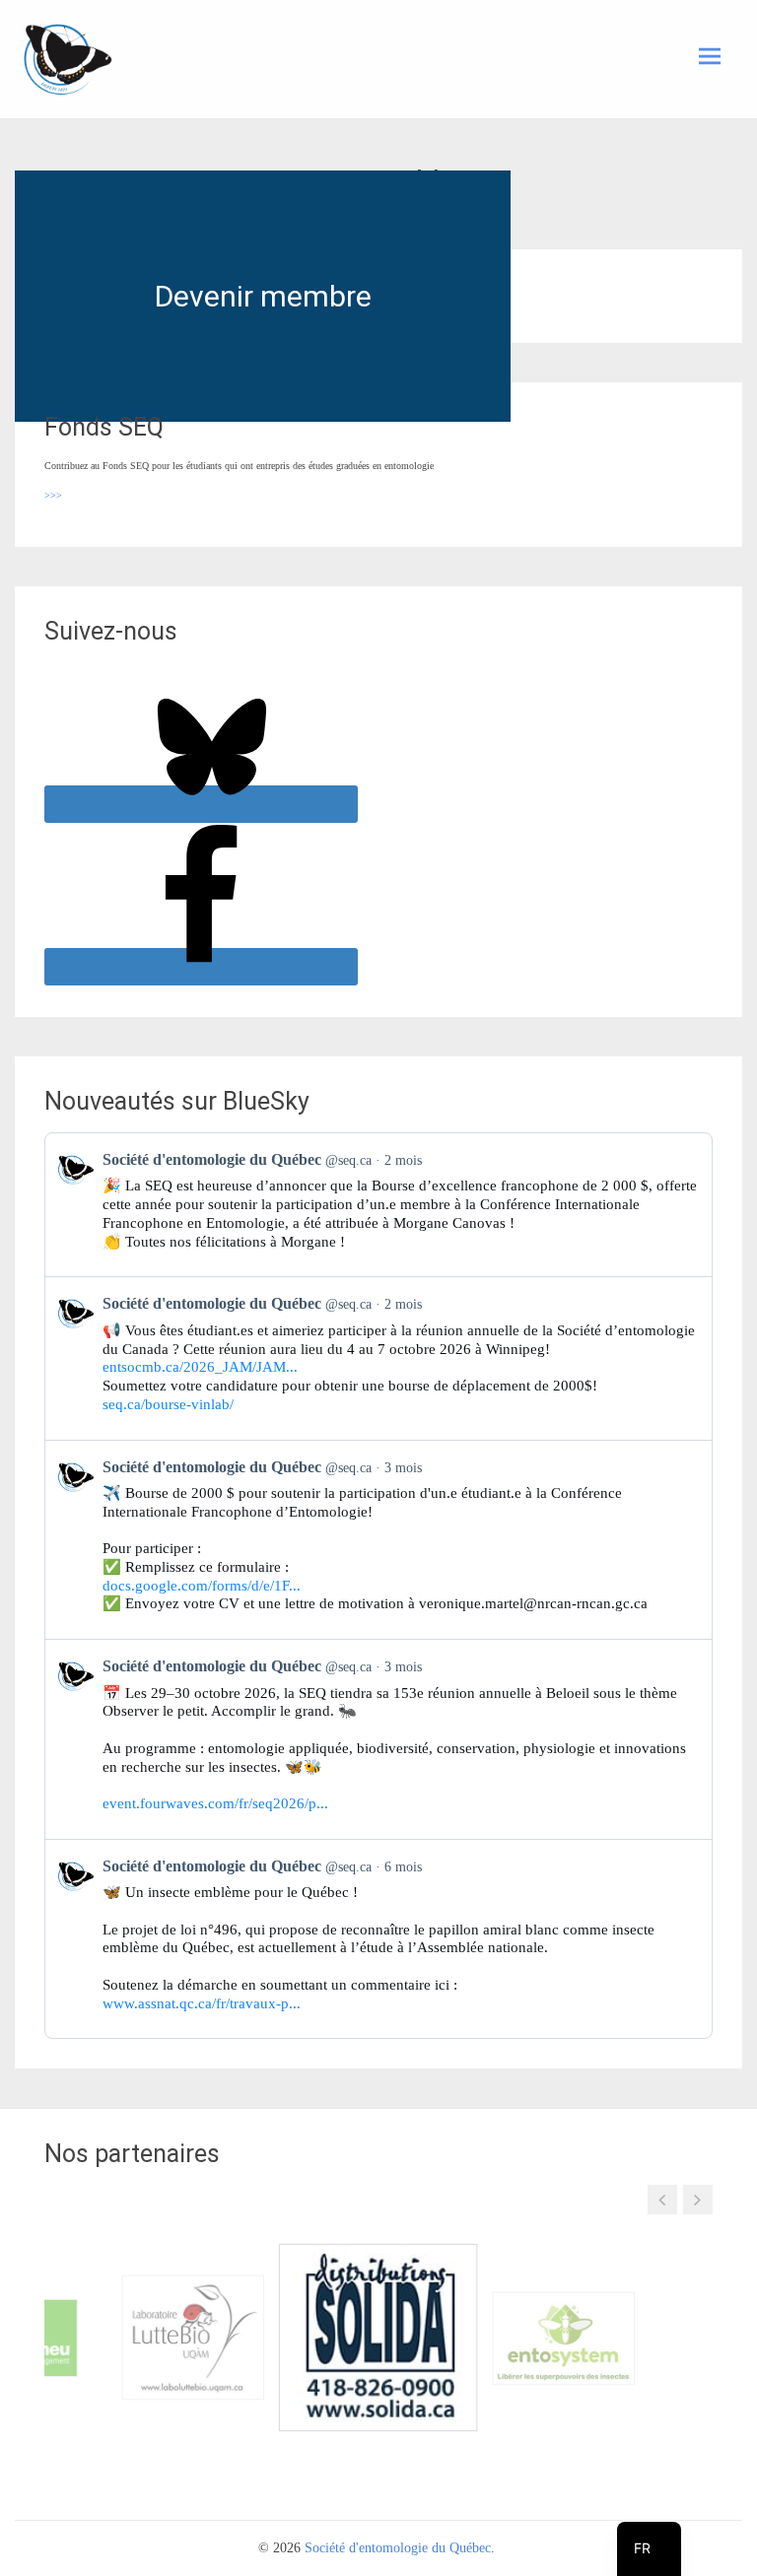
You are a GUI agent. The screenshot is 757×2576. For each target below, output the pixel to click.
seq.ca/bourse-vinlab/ (168, 1404)
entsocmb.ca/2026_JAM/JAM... (200, 1367)
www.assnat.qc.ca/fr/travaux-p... (202, 2003)
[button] (662, 2200)
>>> (53, 495)
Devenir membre (263, 296)
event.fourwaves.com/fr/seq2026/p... (215, 1803)
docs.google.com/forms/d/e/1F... (202, 1586)
